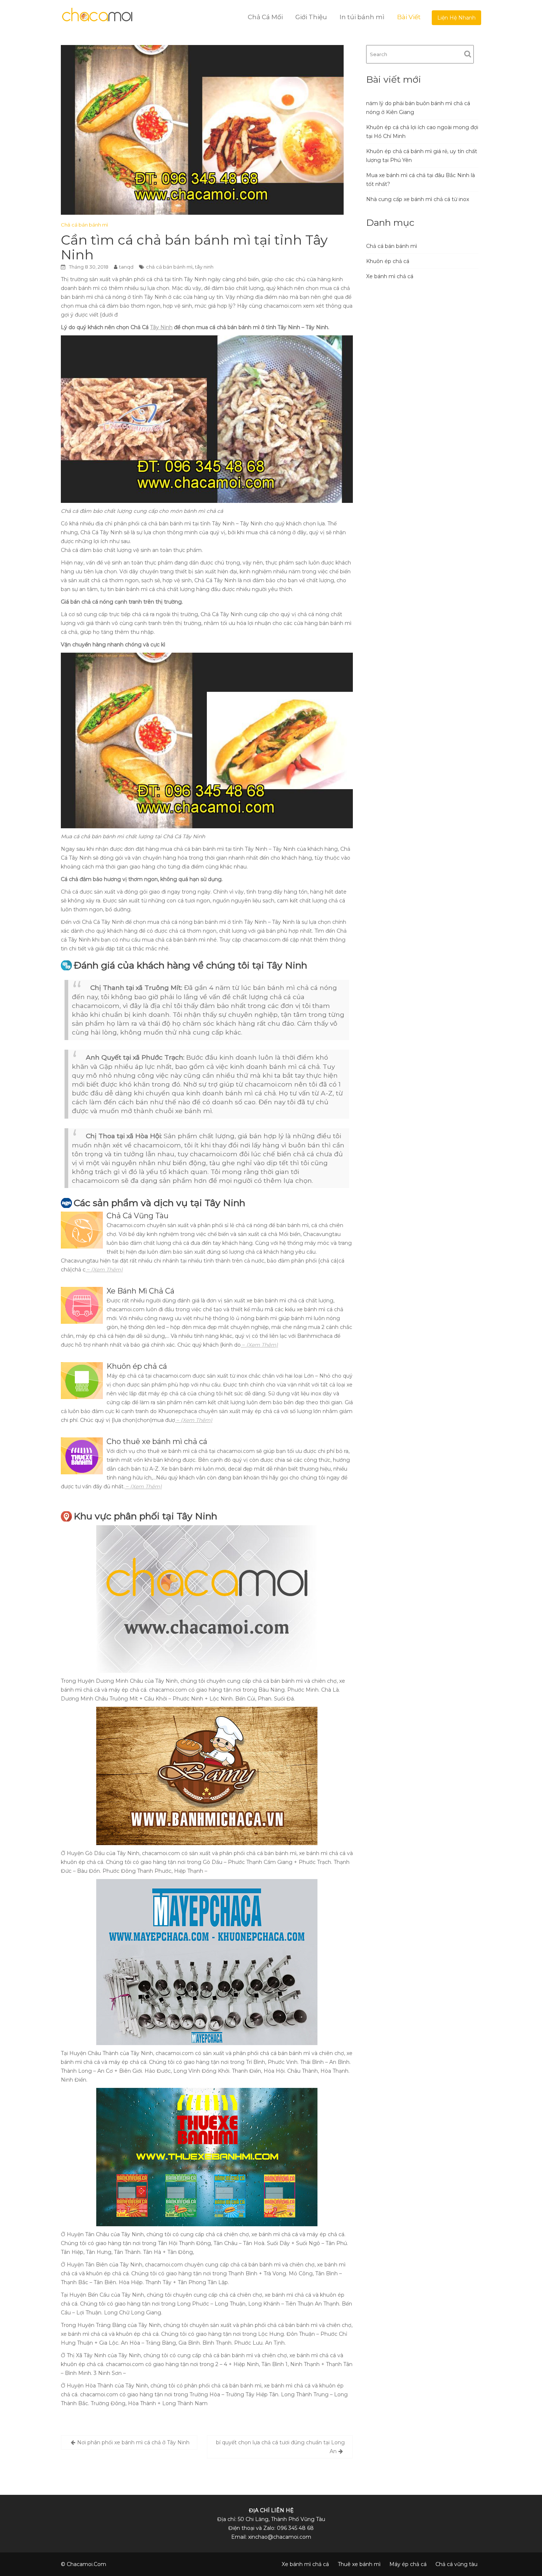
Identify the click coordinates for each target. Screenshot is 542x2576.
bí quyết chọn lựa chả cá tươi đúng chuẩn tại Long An (280, 2447)
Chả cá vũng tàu (456, 2564)
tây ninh (204, 267)
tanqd (126, 267)
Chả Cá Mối (265, 17)
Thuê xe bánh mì (359, 2564)
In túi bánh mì (362, 17)
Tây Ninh (161, 327)
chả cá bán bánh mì (169, 267)
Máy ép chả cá (408, 2564)
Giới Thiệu (311, 17)
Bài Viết (409, 17)
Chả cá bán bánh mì (84, 225)
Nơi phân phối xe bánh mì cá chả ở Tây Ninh (133, 2442)
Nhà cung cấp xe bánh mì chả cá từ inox (418, 199)
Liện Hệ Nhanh (456, 18)
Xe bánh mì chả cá (390, 276)
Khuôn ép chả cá (388, 261)
